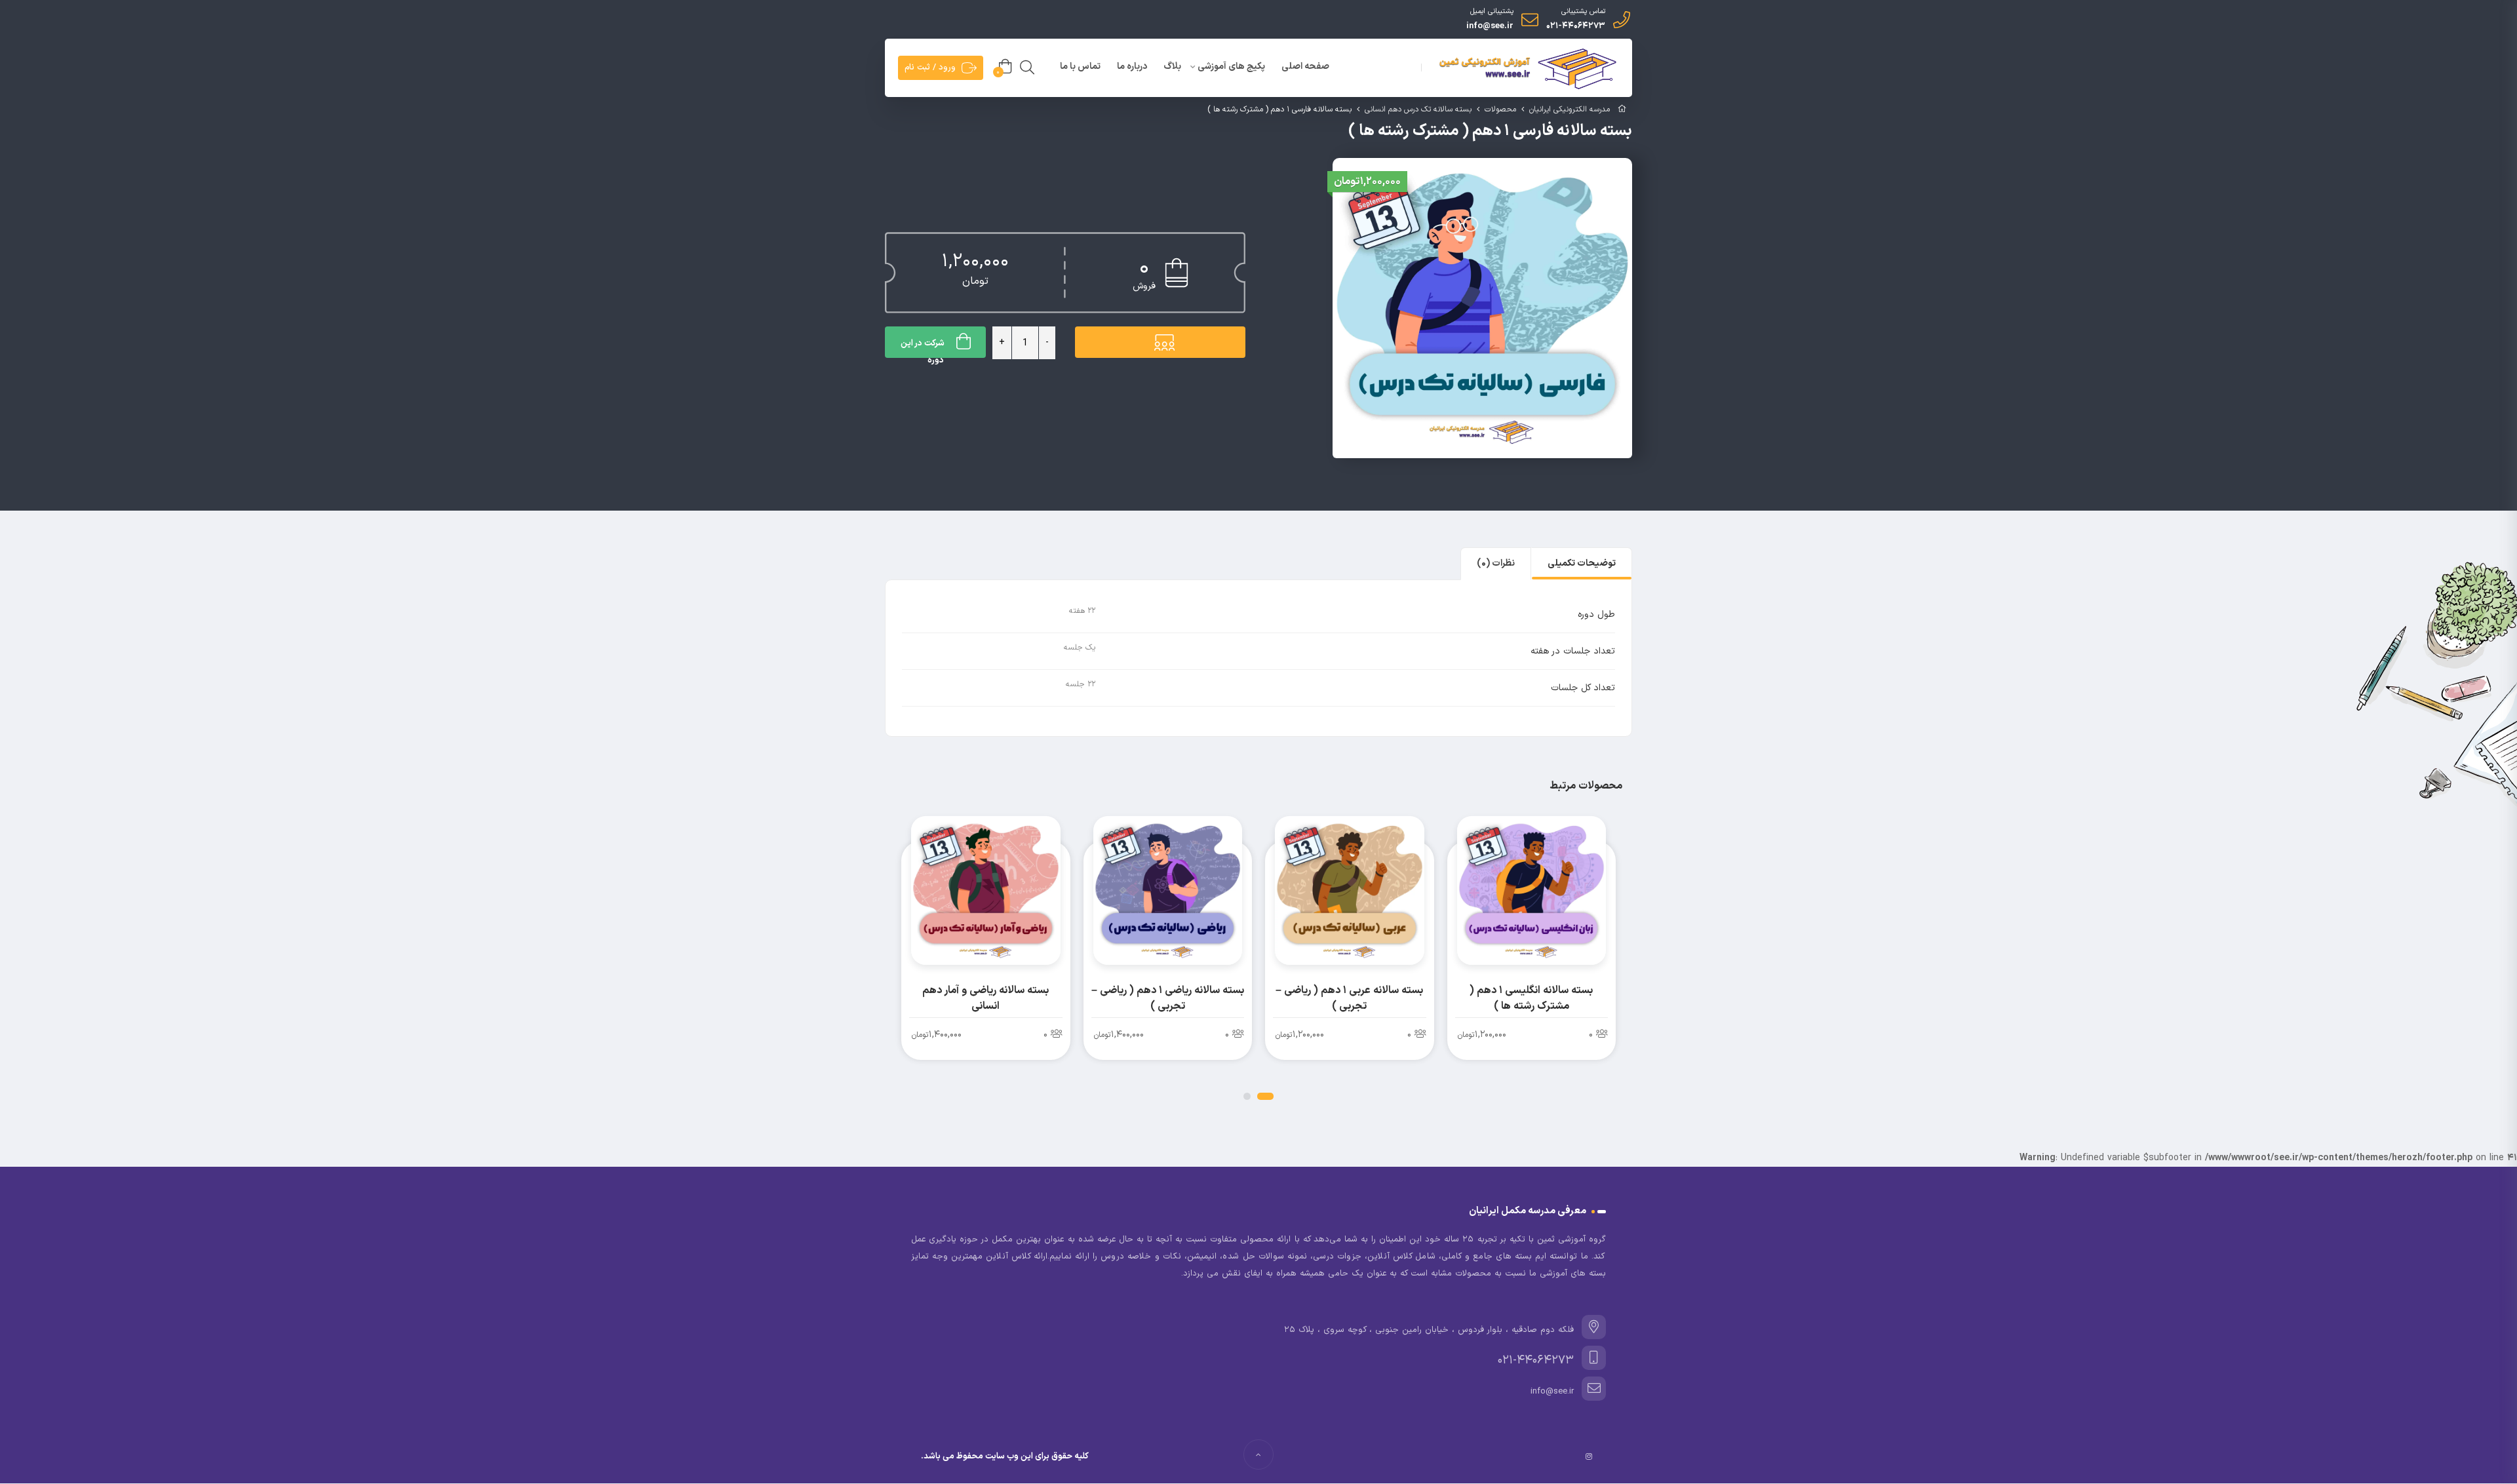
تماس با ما (1080, 67)
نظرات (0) (1496, 563)
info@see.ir (1490, 26)
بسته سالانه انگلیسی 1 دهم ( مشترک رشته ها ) (1531, 998)
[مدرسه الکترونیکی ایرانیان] (1525, 69)
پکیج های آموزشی (1231, 67)
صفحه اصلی (1305, 67)
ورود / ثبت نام (930, 68)
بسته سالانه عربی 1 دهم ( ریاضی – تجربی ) (1349, 998)
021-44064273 (1576, 26)
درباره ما (1132, 67)
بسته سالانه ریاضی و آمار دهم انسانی (985, 998)
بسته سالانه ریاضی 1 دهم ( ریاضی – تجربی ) (1168, 998)
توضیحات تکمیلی (1582, 563)
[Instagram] (1589, 1456)
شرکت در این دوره (923, 347)
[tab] (1582, 564)
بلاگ (1172, 67)
